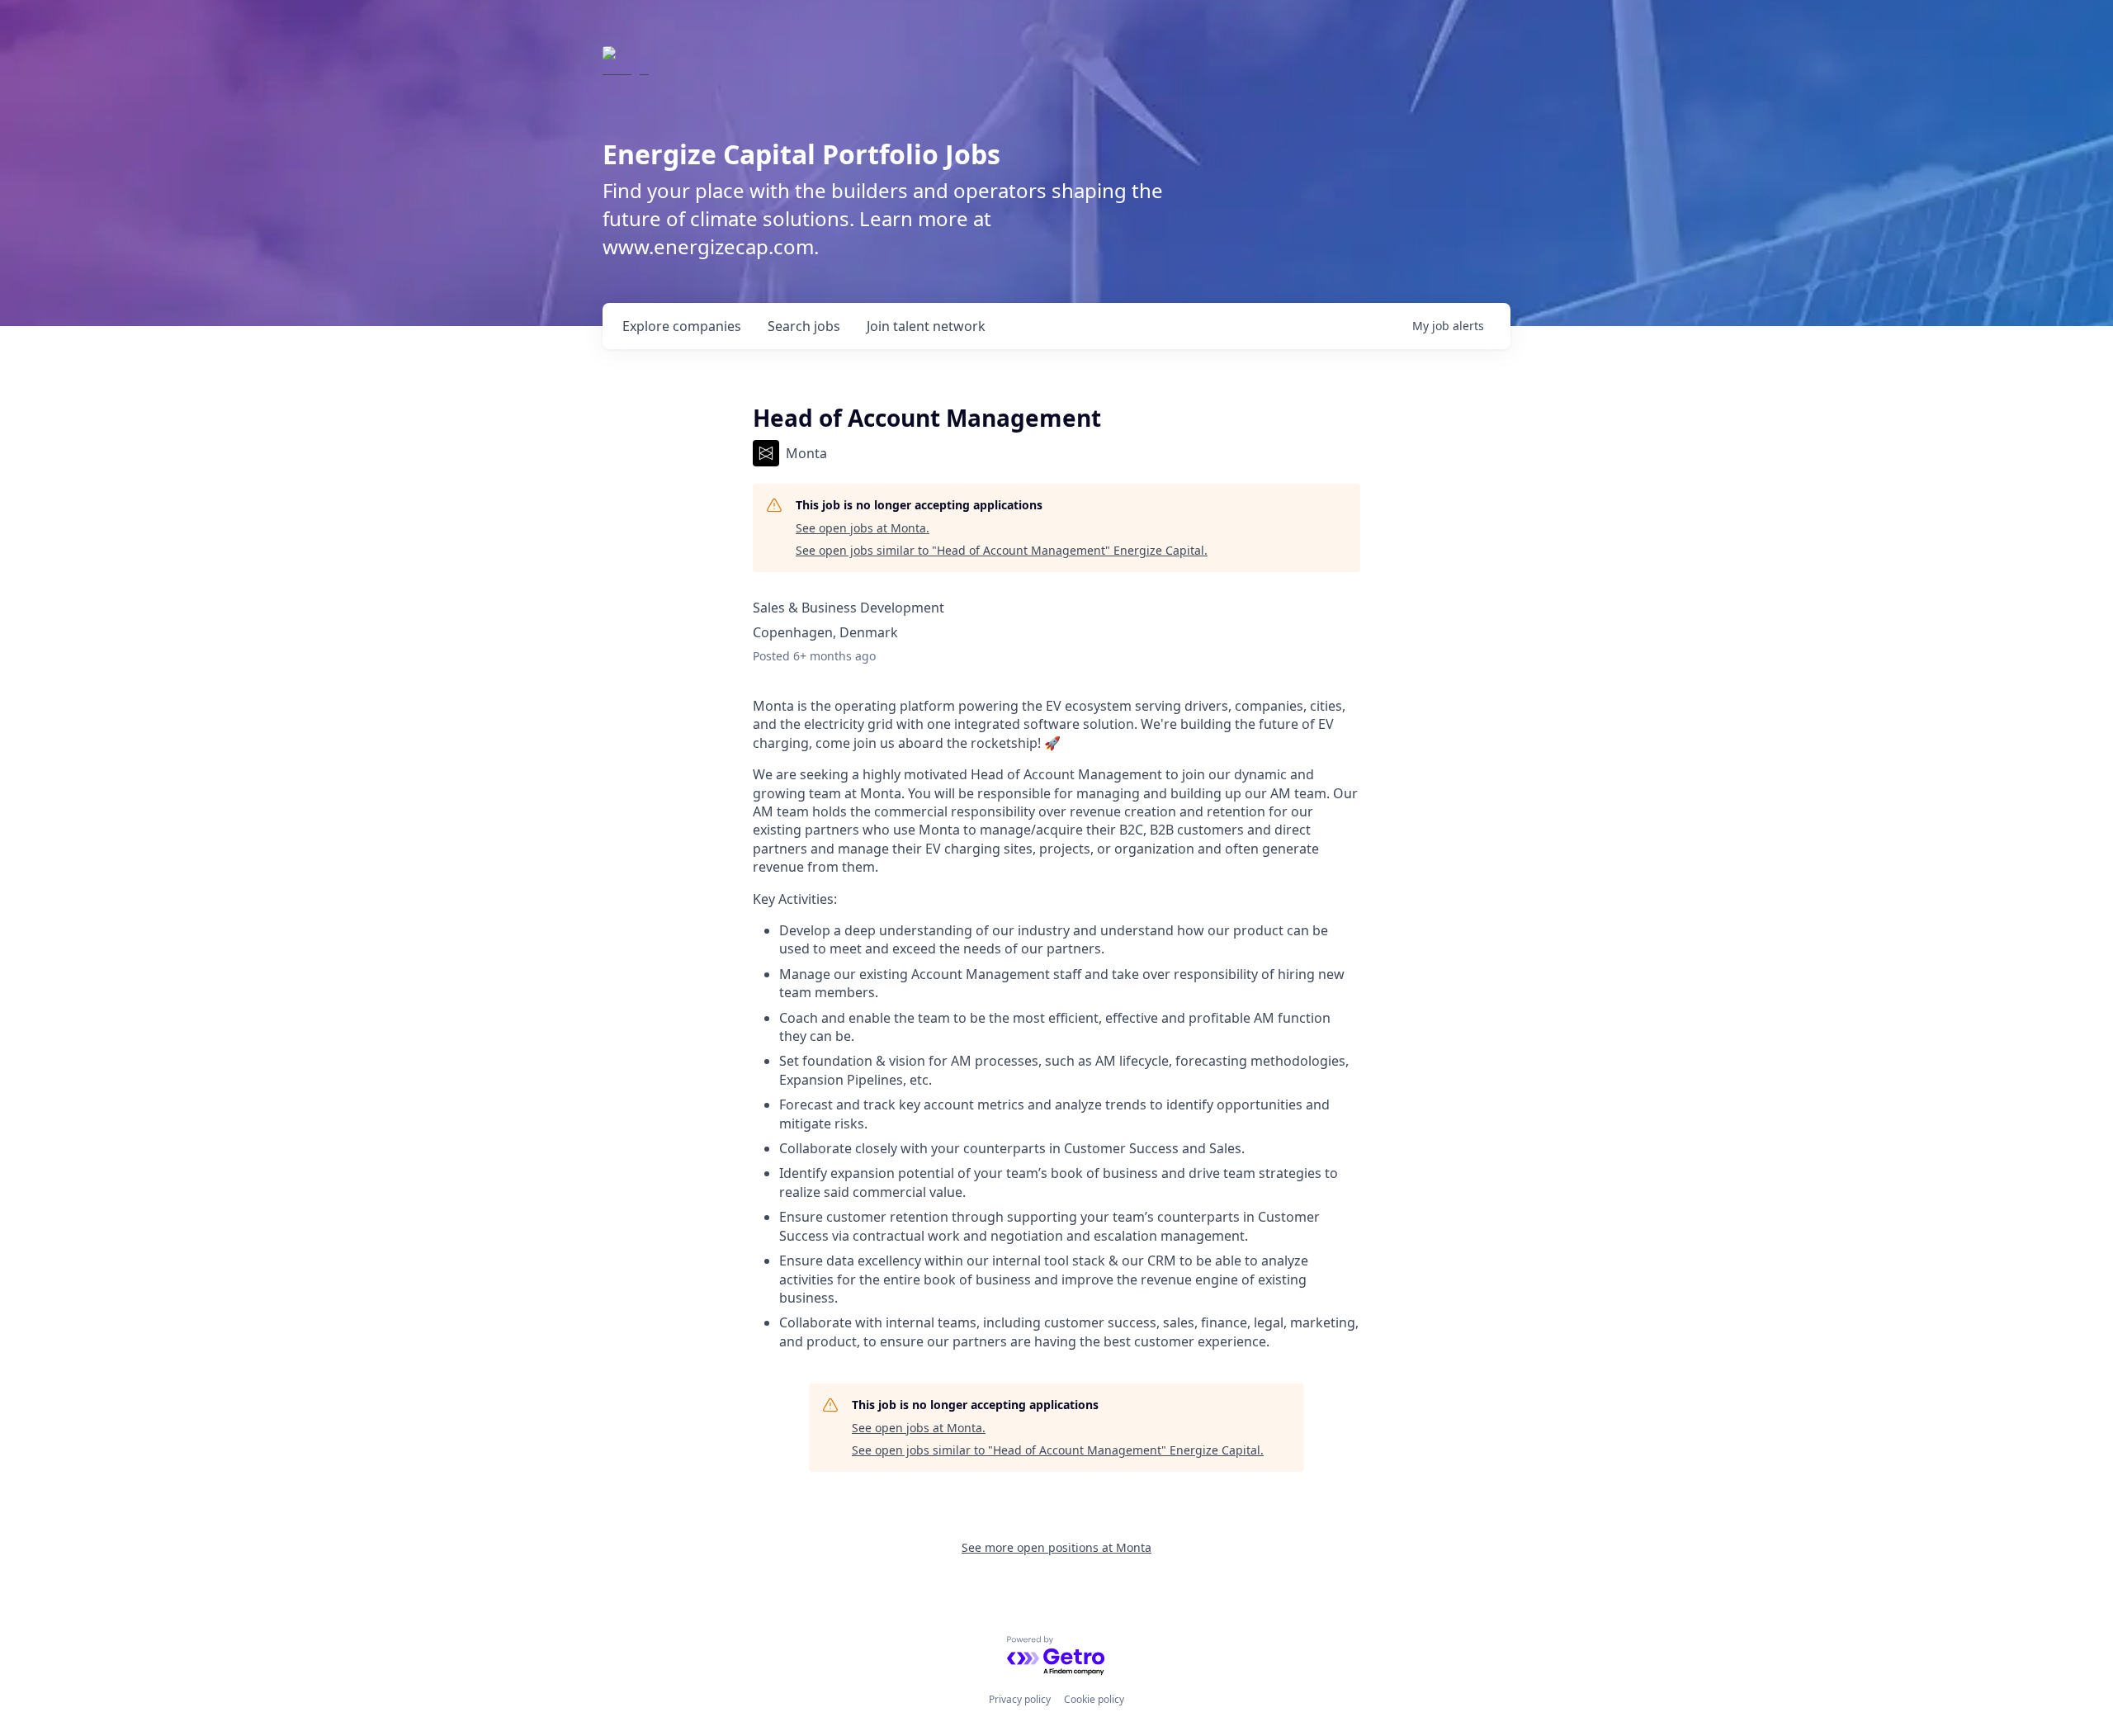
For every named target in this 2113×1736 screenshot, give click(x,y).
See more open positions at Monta (1056, 1547)
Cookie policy (1094, 1699)
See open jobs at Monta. (863, 528)
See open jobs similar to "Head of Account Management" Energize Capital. (1002, 550)
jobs (804, 326)
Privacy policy (1020, 1699)
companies (682, 326)
